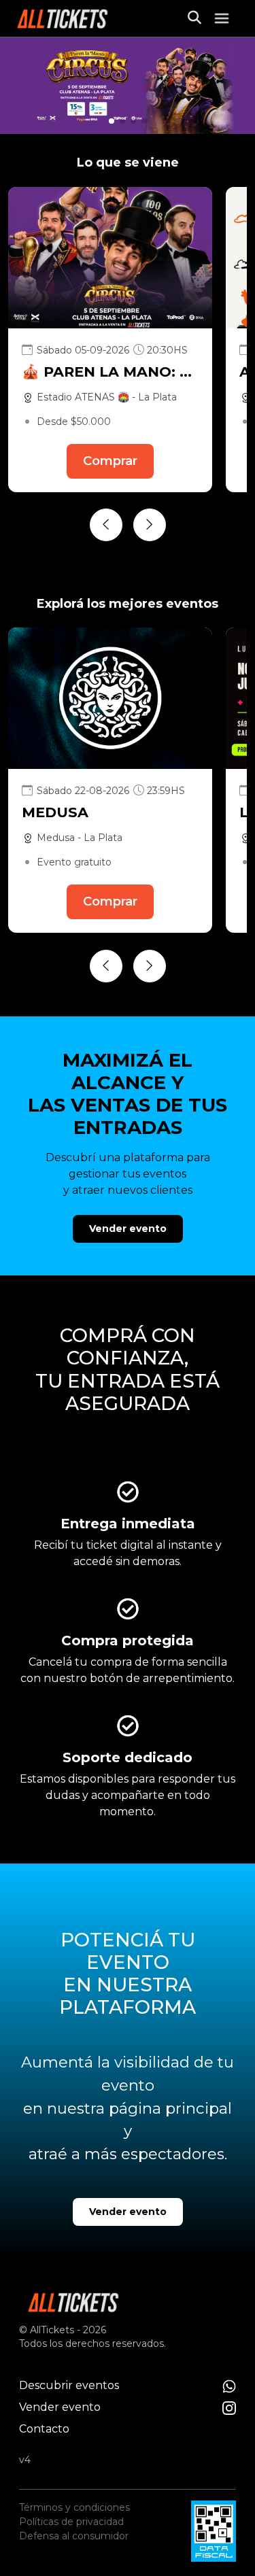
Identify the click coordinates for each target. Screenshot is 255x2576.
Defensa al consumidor (74, 2536)
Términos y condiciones (74, 2507)
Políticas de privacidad (71, 2522)
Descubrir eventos (69, 2385)
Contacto (44, 2429)
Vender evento (128, 1229)
